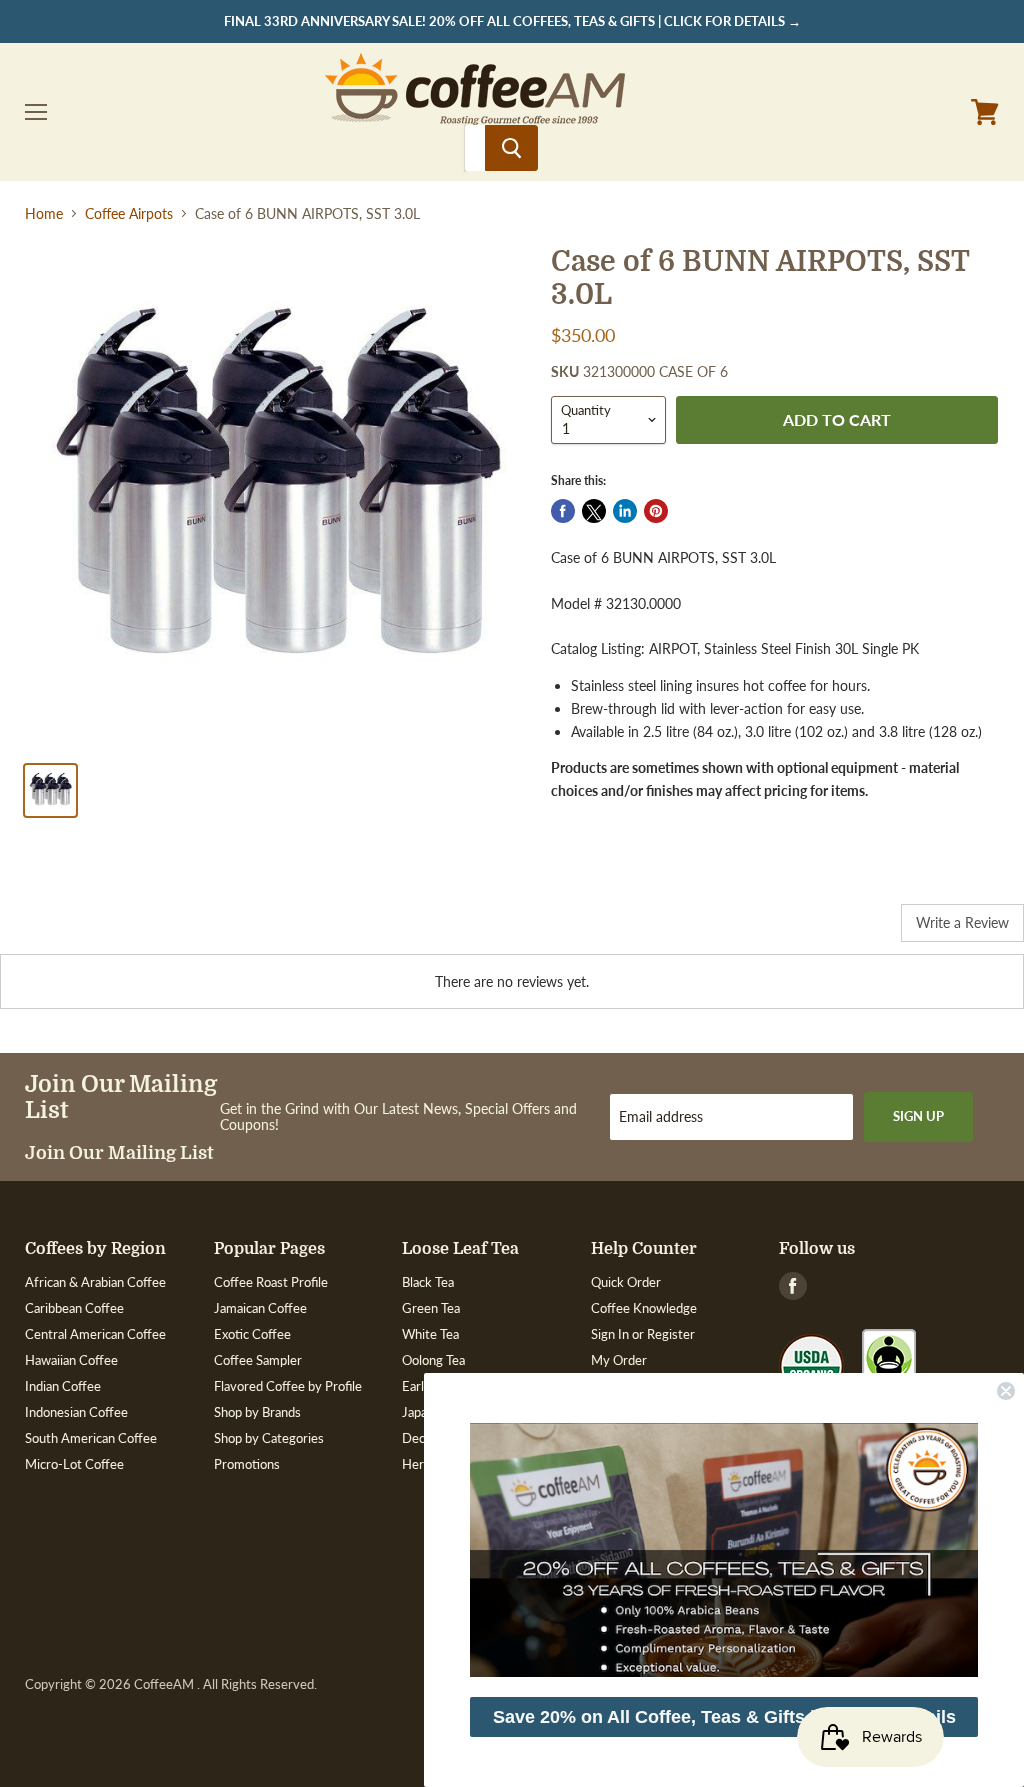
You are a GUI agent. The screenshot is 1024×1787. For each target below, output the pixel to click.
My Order (619, 1360)
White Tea (430, 1334)
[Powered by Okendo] (90, 930)
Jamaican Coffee (260, 1308)
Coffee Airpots (129, 214)
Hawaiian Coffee (71, 1360)
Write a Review (962, 922)
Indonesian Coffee (76, 1412)
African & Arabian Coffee (95, 1282)
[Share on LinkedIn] (625, 511)
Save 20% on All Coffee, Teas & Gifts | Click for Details (724, 1717)
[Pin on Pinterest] (656, 511)
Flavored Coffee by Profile (288, 1386)
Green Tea (431, 1308)
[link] (724, 1550)
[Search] (511, 148)
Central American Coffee (95, 1334)
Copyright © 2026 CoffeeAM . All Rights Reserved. (171, 1684)
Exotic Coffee (252, 1334)
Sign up (918, 1116)
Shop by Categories (269, 1438)
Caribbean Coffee (74, 1308)
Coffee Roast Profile (271, 1282)
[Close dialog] (1006, 1391)
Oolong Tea (433, 1360)
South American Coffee (91, 1438)
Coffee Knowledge (644, 1308)
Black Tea (428, 1282)
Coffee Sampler (258, 1360)
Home (44, 214)
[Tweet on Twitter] (594, 511)
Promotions (247, 1464)
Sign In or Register (643, 1334)
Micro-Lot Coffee (74, 1464)
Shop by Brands (257, 1412)
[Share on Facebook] (563, 511)
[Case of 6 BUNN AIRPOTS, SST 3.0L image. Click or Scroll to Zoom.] (276, 497)
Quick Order (626, 1282)
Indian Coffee (63, 1386)
